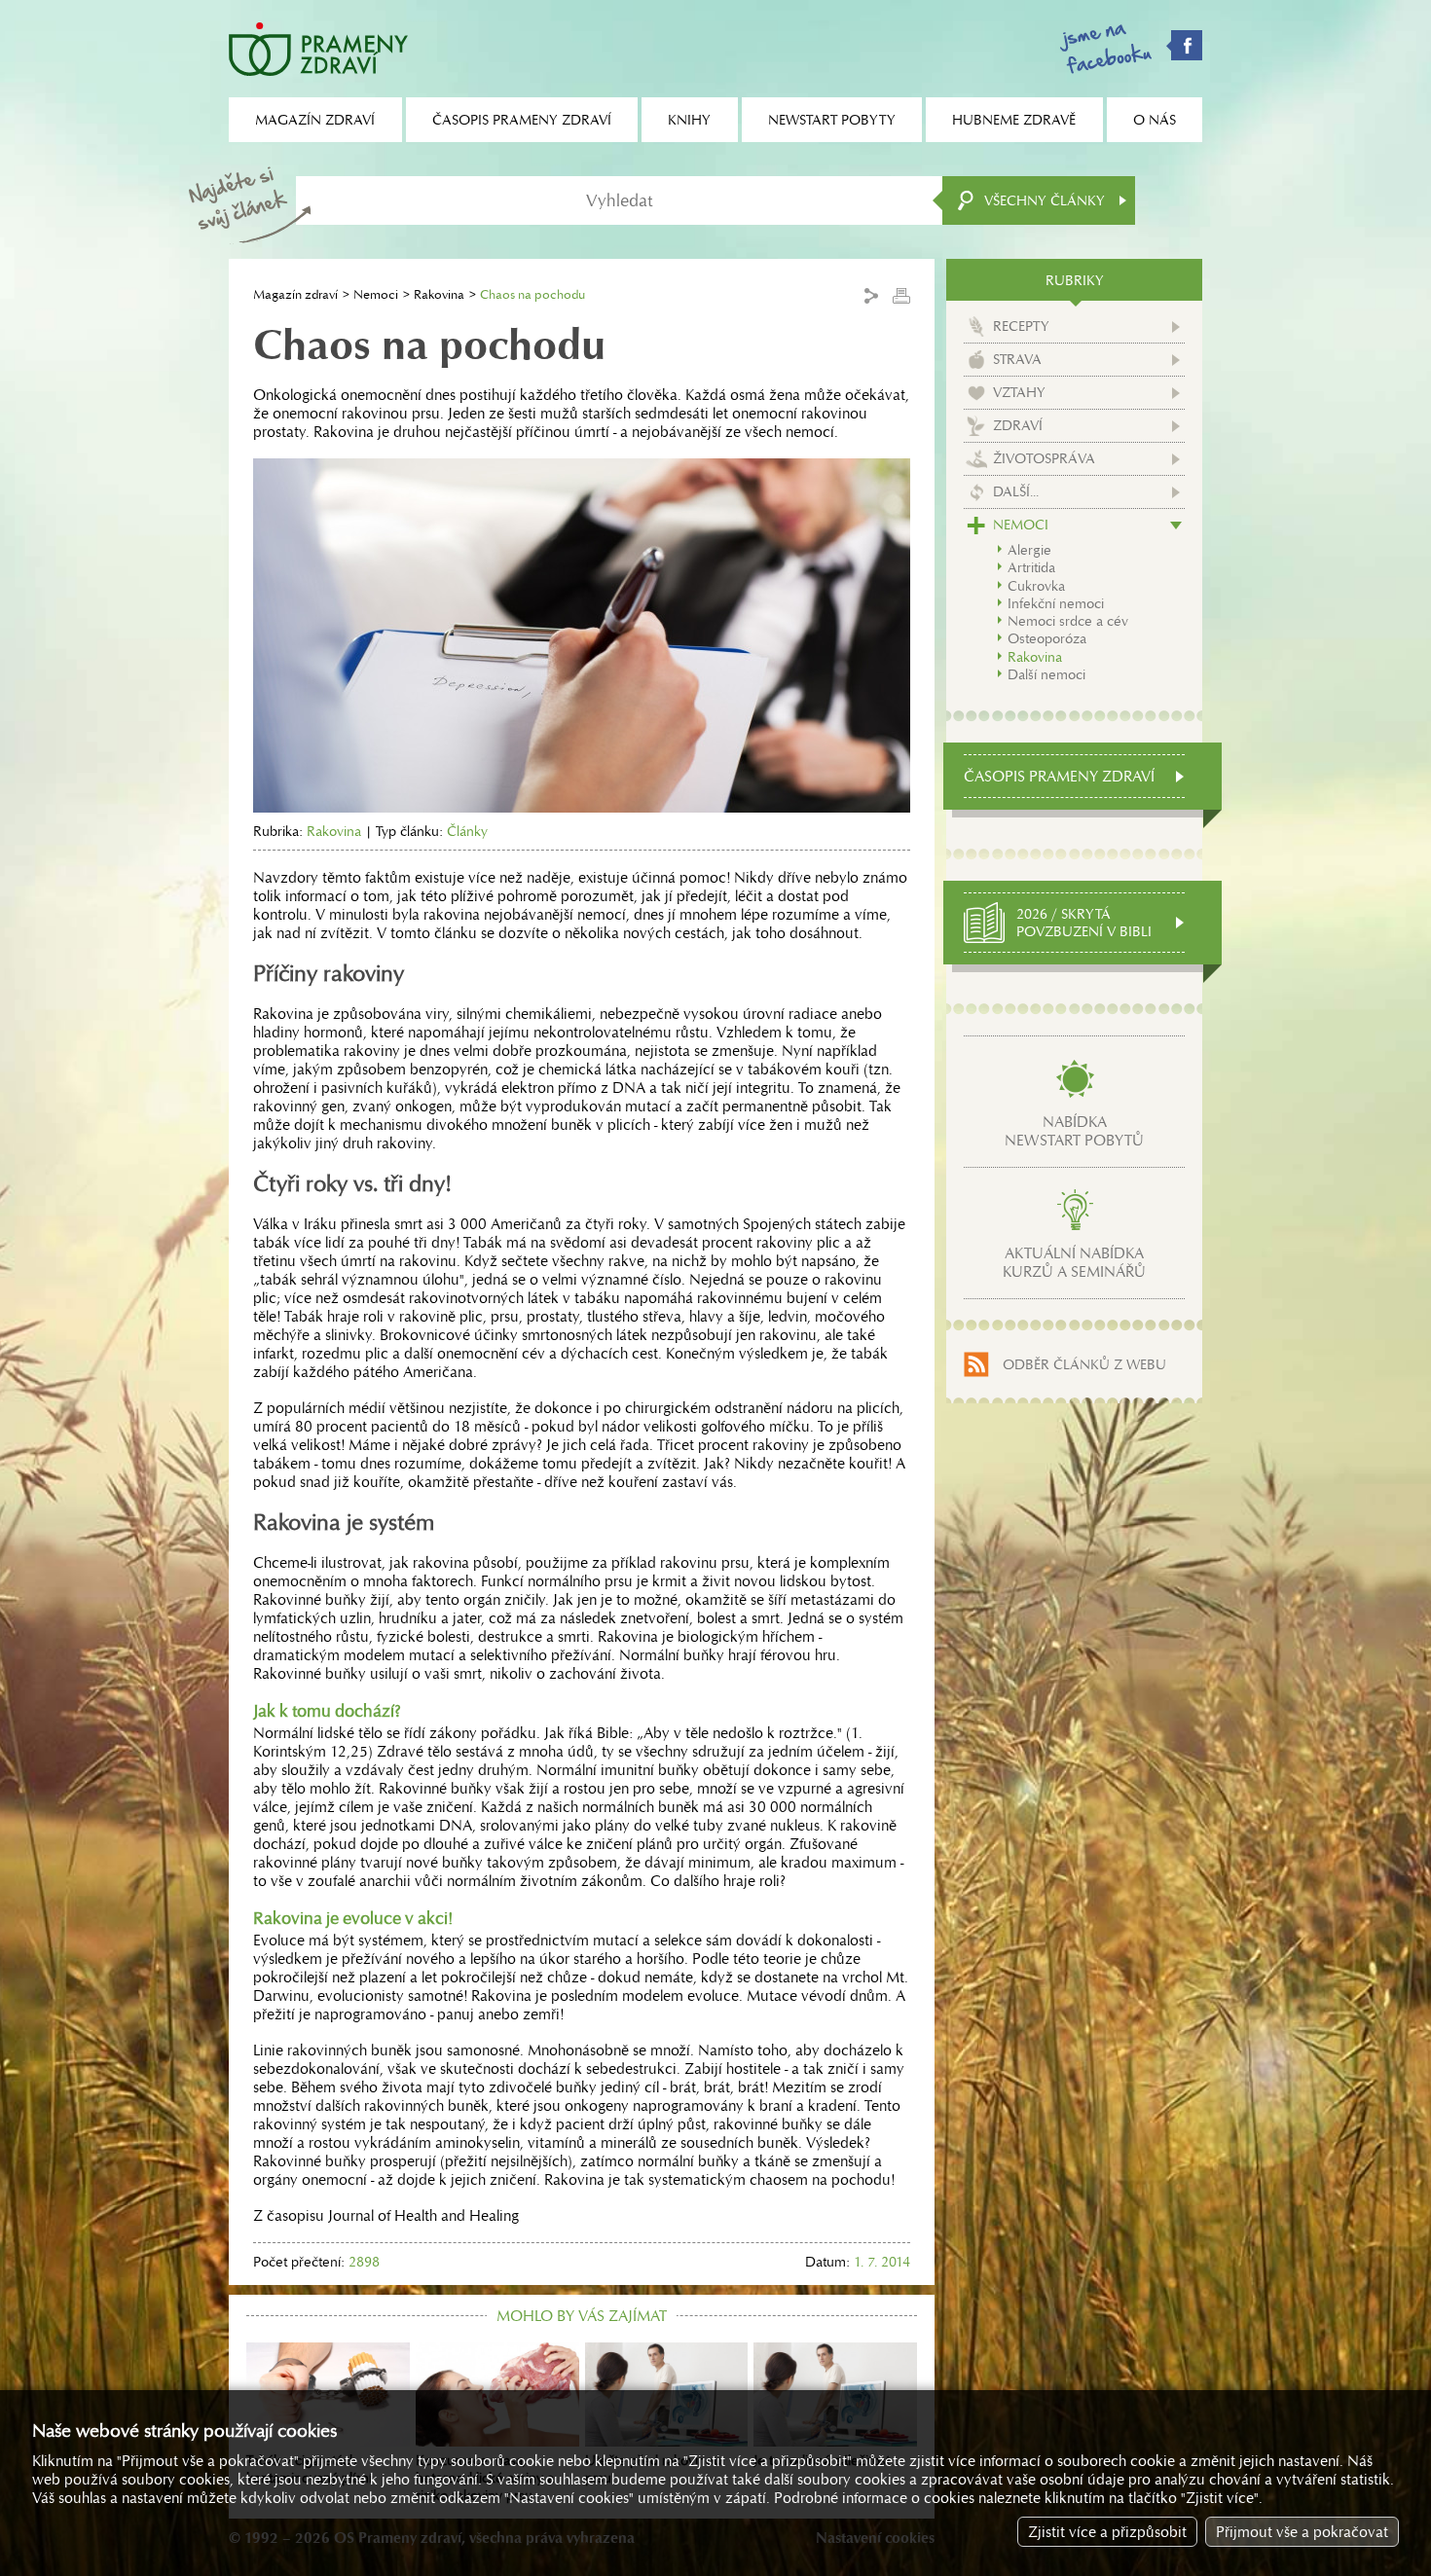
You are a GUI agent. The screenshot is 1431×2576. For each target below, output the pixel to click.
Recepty (1021, 326)
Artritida (1031, 567)
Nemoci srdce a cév (1068, 621)
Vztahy (1019, 392)
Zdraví (1018, 425)
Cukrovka (1036, 586)
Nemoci (376, 294)
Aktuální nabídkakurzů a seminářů (1074, 1262)
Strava (1017, 359)
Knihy (689, 120)
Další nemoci (1046, 674)
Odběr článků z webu (1084, 1364)
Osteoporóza (1047, 638)
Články (467, 831)
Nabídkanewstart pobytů (1074, 1131)
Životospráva (1044, 458)
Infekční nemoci (1056, 603)
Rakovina (439, 294)
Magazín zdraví (295, 294)
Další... (1016, 491)
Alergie (1029, 550)
